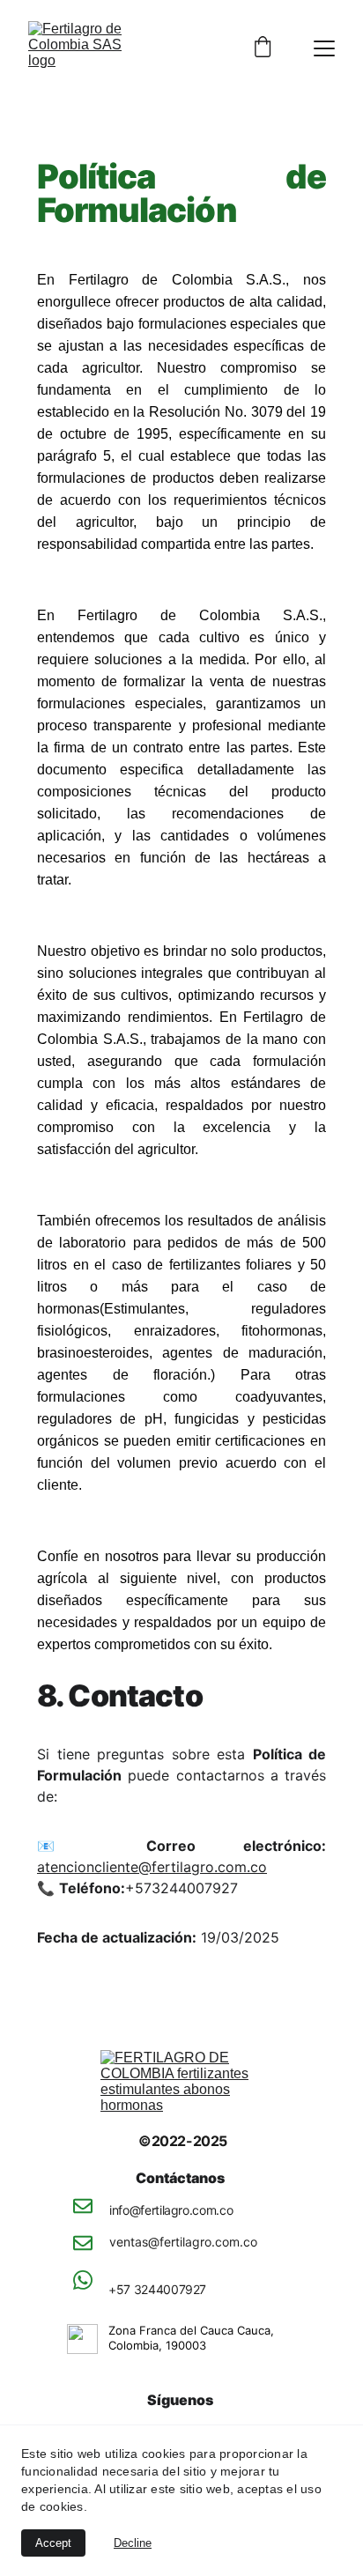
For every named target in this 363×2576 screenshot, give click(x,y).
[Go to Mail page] (82, 2215)
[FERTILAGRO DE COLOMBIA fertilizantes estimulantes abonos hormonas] (181, 2084)
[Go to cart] (263, 48)
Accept (53, 2543)
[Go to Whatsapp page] (82, 2280)
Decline (133, 2543)
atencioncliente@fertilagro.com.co (152, 1867)
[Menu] (324, 48)
